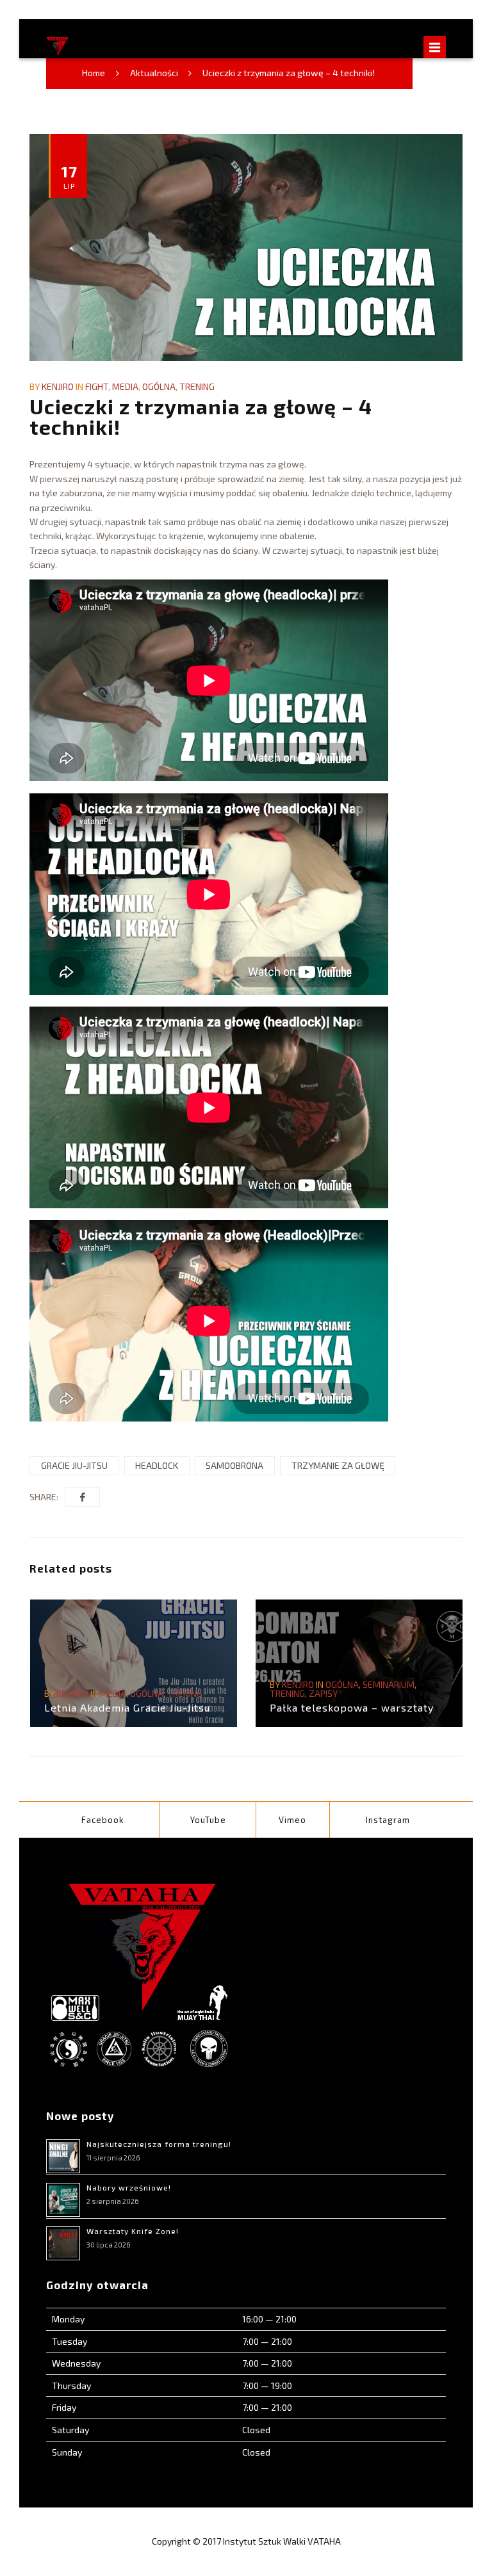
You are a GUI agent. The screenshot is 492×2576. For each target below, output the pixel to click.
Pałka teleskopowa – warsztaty (352, 1707)
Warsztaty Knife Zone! (133, 2231)
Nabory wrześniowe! (129, 2187)
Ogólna (159, 386)
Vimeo (292, 1820)
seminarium (389, 1684)
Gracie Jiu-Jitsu (74, 1465)
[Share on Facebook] (82, 1497)
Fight (97, 386)
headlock (157, 1465)
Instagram (388, 1820)
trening (197, 386)
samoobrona (234, 1465)
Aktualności (154, 73)
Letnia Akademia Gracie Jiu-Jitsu (127, 1707)
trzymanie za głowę (338, 1465)
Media (125, 386)
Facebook (103, 1820)
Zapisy (323, 1693)
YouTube (208, 1820)
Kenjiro (58, 386)
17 (69, 176)
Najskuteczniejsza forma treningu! (159, 2144)
